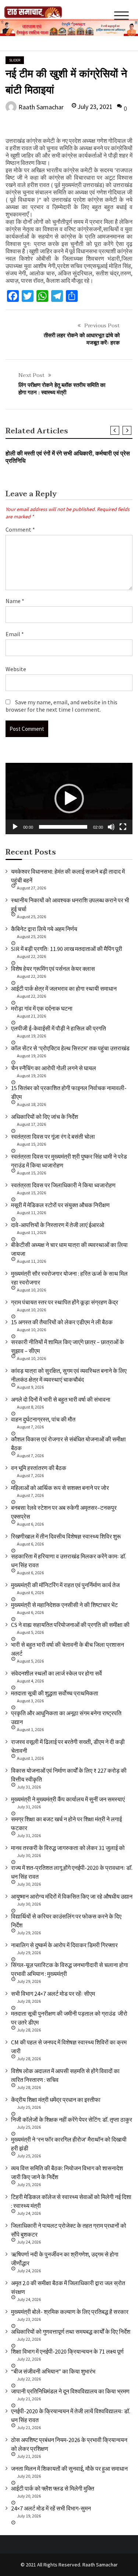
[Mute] (111, 827)
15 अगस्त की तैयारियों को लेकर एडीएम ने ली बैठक (62, 1322)
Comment (20, 529)
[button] (69, 799)
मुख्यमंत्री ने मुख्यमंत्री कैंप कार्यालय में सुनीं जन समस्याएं (68, 1799)
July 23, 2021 (95, 107)
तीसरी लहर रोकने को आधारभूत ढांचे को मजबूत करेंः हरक (82, 339)
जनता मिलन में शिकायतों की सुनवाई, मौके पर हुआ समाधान (69, 2468)
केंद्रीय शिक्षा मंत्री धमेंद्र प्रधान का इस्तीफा (56, 2100)
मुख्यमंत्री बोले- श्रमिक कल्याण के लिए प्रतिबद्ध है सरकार (70, 2312)
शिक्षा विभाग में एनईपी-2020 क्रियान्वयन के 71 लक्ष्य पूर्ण (67, 2351)
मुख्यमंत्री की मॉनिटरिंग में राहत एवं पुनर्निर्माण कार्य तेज (65, 1585)
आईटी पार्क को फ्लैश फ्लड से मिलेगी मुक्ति (53, 2488)
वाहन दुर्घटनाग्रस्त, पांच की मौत (43, 1419)
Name (15, 601)
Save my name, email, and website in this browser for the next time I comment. (61, 706)
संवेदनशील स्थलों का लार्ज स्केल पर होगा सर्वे (56, 1673)
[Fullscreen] (123, 827)
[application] (69, 799)
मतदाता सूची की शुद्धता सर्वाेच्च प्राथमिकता (55, 1693)
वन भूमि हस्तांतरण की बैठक (39, 1468)
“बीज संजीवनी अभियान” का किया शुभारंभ (53, 2371)
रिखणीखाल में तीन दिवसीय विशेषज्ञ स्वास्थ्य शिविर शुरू (66, 1536)
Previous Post (102, 325)
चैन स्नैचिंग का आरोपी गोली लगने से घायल (54, 1068)
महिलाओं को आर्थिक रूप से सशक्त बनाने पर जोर (60, 1488)
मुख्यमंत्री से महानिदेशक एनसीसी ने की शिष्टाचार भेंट (64, 1605)
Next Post (31, 375)
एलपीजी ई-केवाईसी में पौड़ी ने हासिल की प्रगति (59, 1028)
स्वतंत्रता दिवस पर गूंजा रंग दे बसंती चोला (53, 1137)
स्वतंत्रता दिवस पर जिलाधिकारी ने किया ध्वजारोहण (63, 1185)
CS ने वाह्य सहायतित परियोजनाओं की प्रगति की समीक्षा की (70, 1625)
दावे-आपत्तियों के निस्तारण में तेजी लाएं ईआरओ (58, 1225)
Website (16, 669)
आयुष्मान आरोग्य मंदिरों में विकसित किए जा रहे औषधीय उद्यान (72, 1896)
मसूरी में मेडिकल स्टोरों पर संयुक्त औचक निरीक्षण (60, 1205)
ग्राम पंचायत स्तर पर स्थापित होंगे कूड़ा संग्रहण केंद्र (65, 1302)
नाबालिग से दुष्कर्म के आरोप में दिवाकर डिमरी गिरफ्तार (64, 1945)
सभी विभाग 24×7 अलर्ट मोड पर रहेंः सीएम (53, 1994)
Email (15, 634)
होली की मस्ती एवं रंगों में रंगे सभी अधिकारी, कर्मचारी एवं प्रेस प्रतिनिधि (68, 457)
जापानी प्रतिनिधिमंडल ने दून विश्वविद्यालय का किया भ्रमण (70, 2391)
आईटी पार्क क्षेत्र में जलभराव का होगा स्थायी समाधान (64, 989)
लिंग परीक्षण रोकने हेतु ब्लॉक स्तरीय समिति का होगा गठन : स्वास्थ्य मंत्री (62, 389)
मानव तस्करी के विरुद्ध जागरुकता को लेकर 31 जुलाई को (68, 1848)
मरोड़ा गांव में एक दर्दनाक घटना (42, 1008)
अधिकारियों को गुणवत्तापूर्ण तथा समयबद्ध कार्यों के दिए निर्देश (71, 2332)
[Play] (15, 827)
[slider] (63, 827)
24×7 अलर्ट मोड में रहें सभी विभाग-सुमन (51, 2508)
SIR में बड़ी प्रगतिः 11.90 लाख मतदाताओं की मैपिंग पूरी (67, 949)
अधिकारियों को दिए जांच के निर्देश (45, 1117)
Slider (15, 60)
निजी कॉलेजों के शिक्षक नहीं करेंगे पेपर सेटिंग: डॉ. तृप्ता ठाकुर (72, 2119)
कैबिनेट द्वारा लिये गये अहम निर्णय (44, 929)
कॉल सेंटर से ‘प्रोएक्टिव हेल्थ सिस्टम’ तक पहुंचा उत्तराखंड (70, 1048)
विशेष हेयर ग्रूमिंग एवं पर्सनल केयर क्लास (53, 969)
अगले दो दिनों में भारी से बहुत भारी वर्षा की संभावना (61, 1399)
